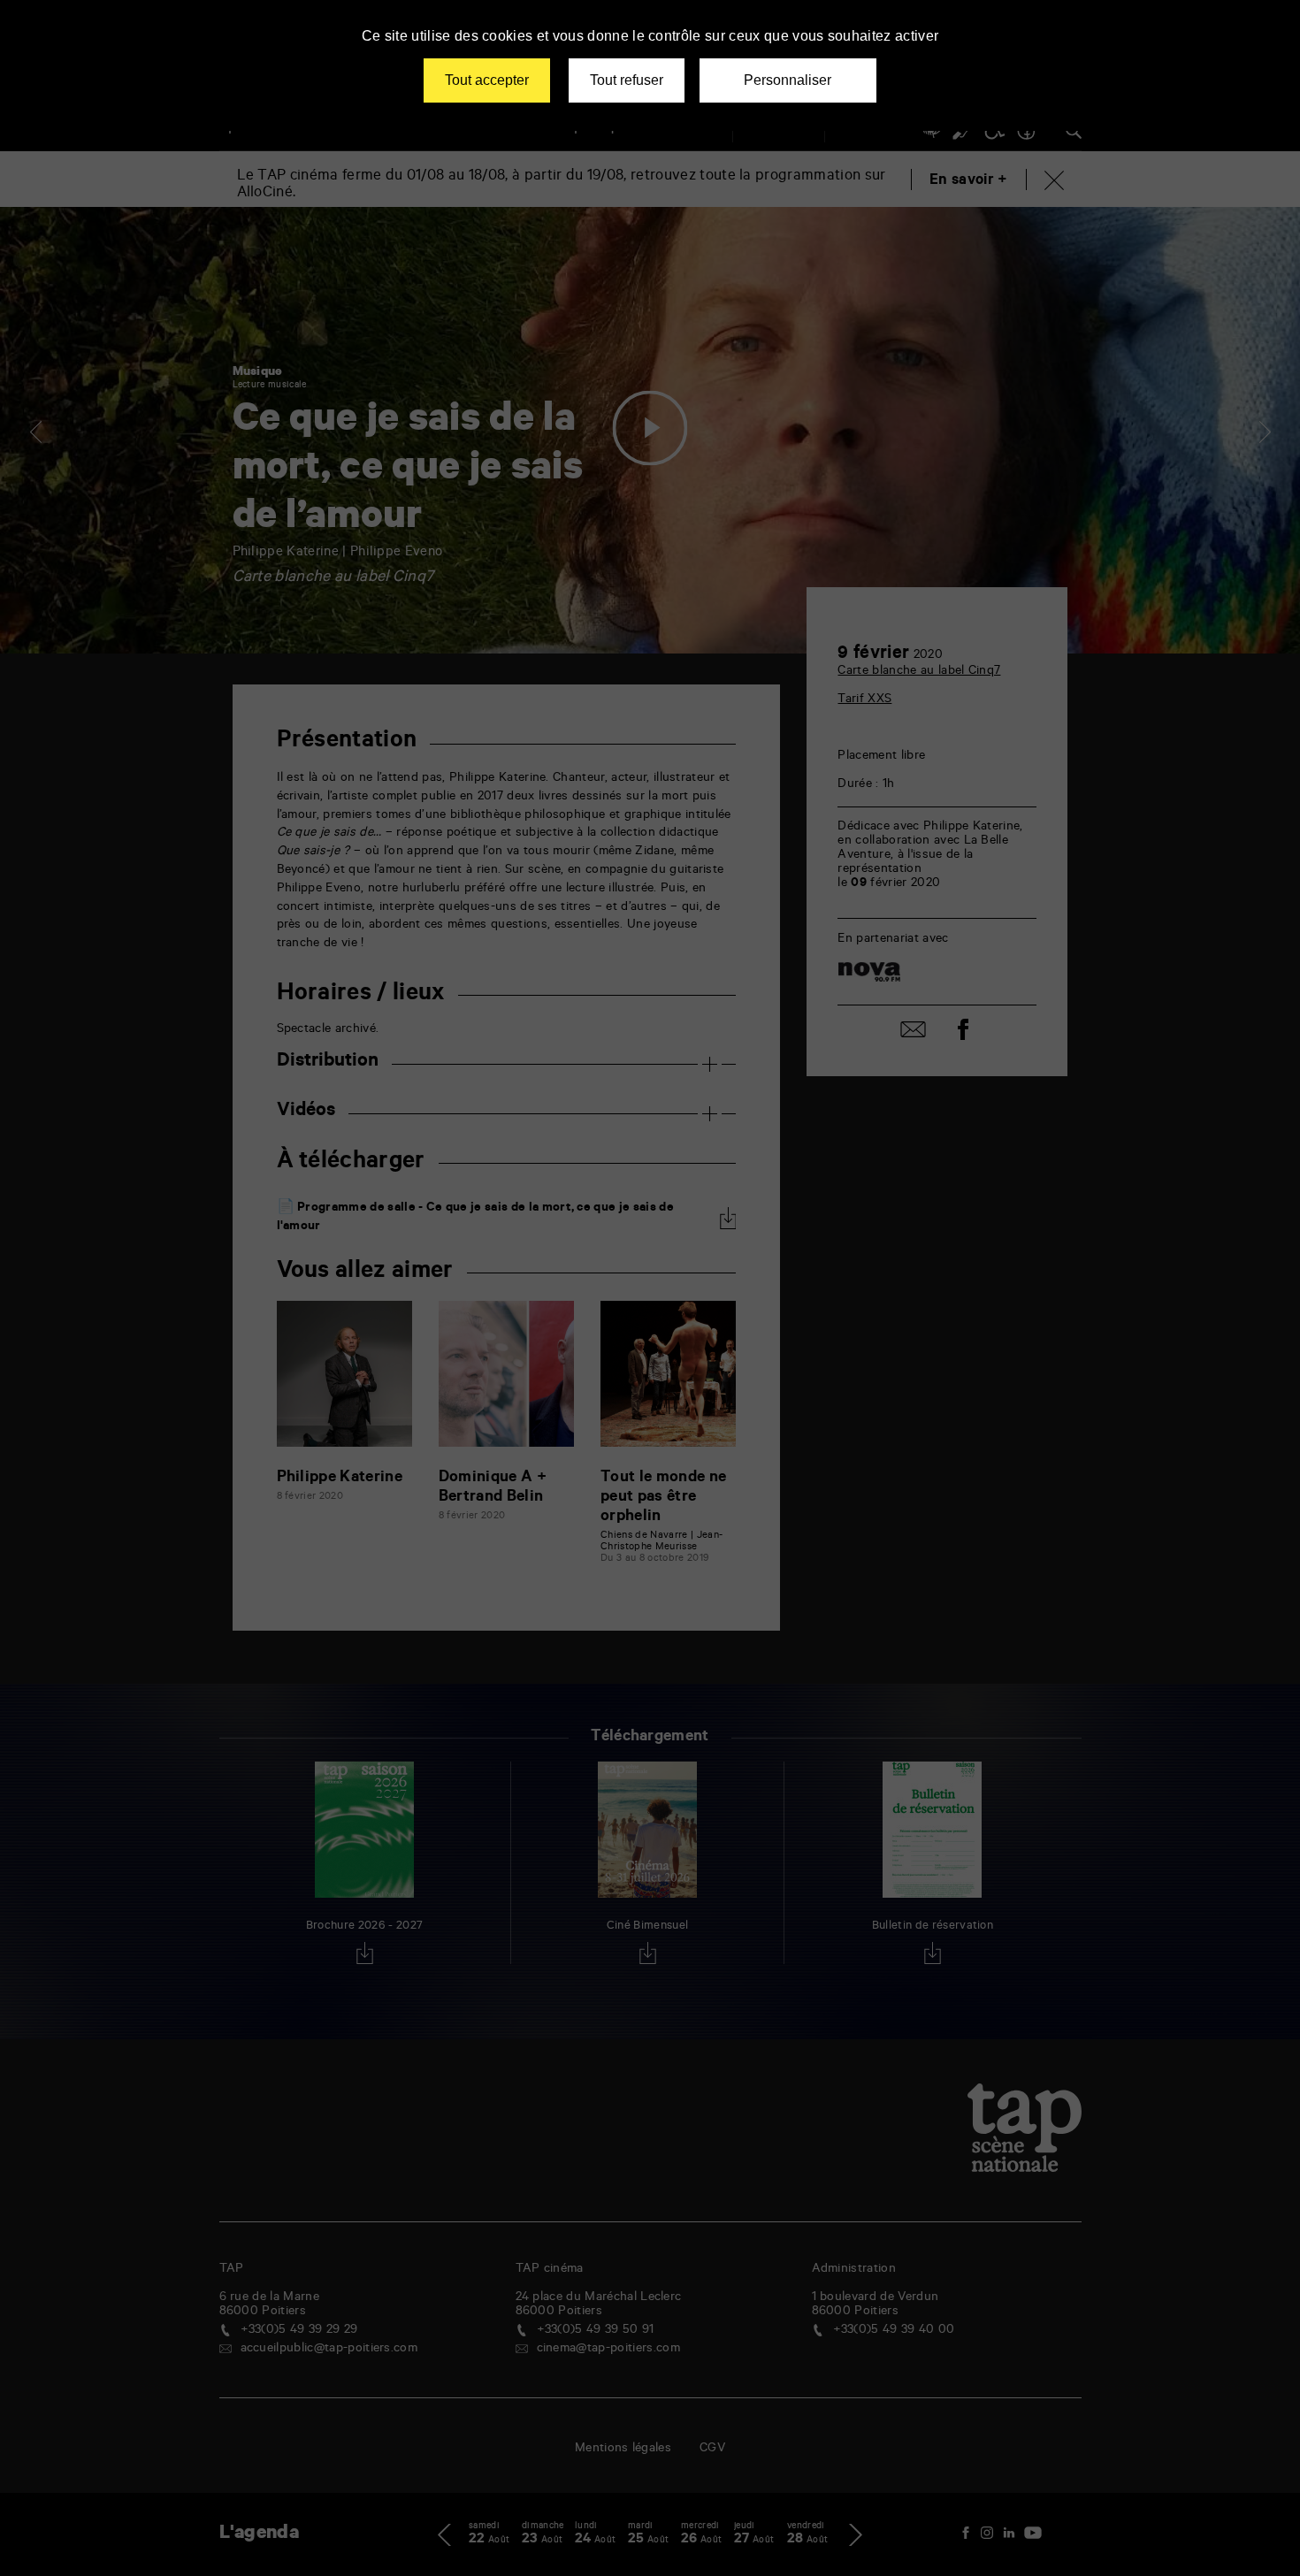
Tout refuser (627, 80)
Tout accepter (487, 80)
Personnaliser (788, 80)
